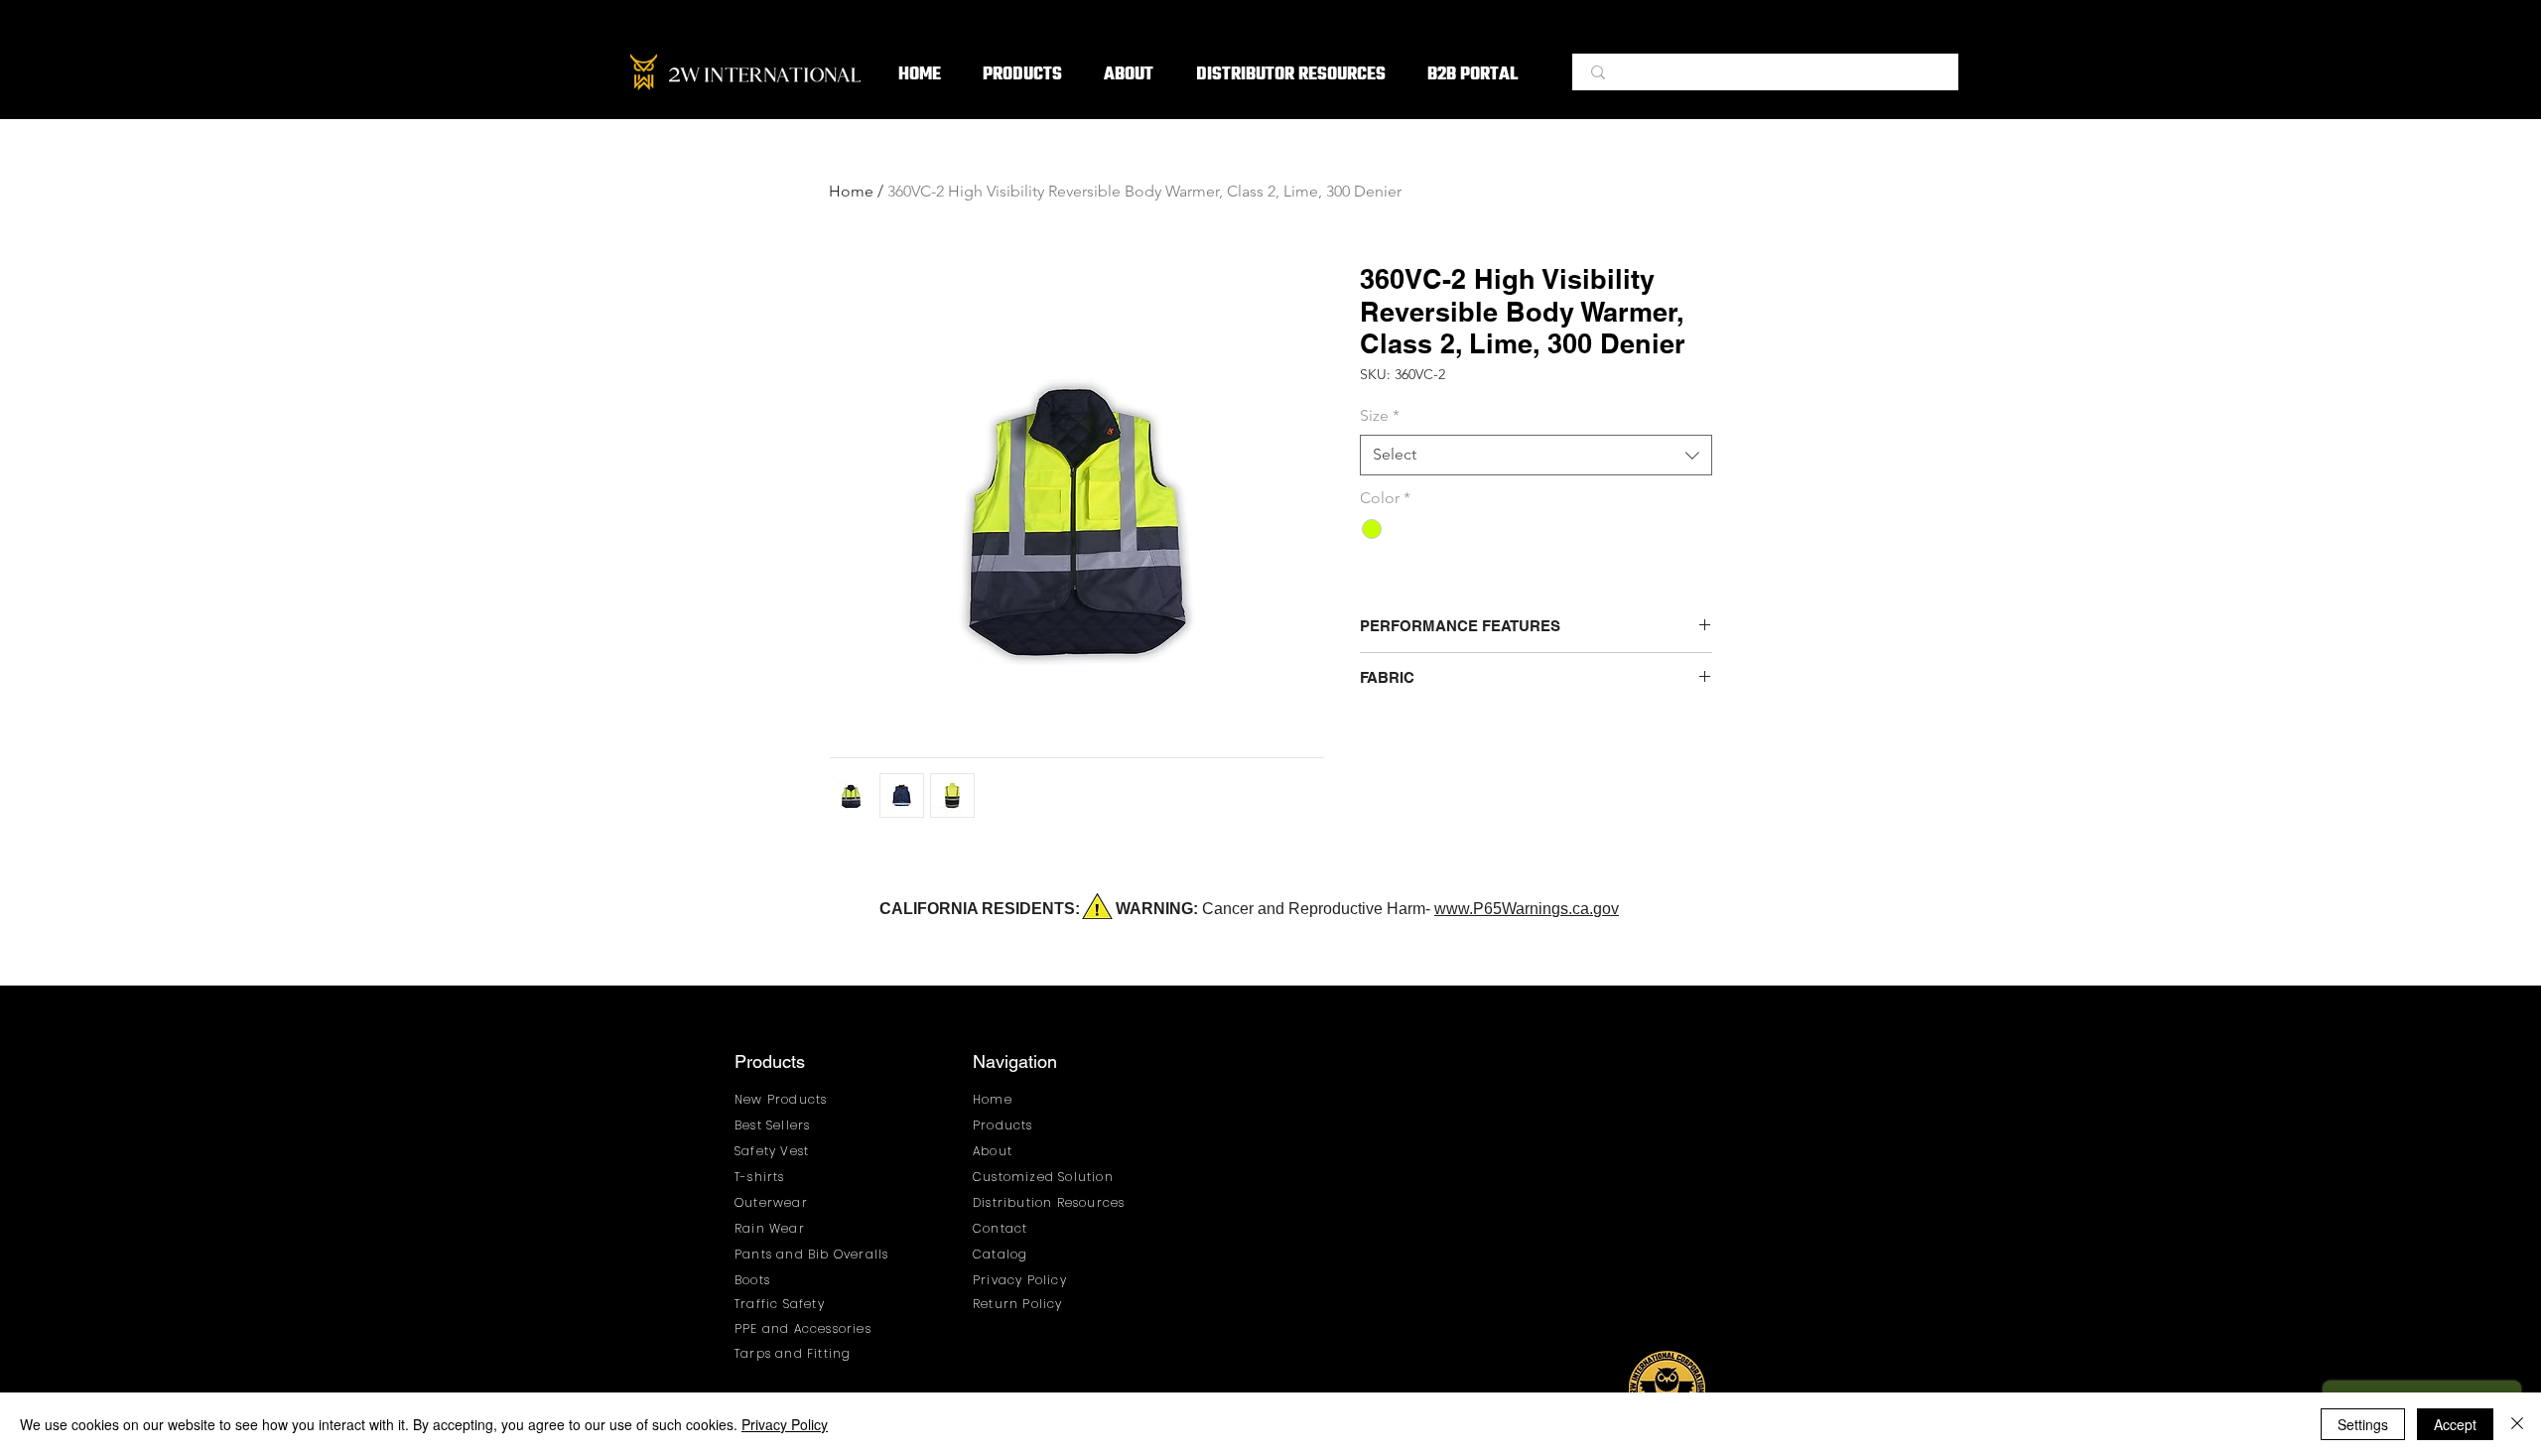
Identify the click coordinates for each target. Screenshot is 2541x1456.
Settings (2363, 1424)
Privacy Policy (785, 1424)
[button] (1022, 76)
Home (851, 191)
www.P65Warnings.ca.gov (1527, 909)
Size (1380, 415)
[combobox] (1536, 455)
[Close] (2517, 1424)
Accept (2455, 1424)
